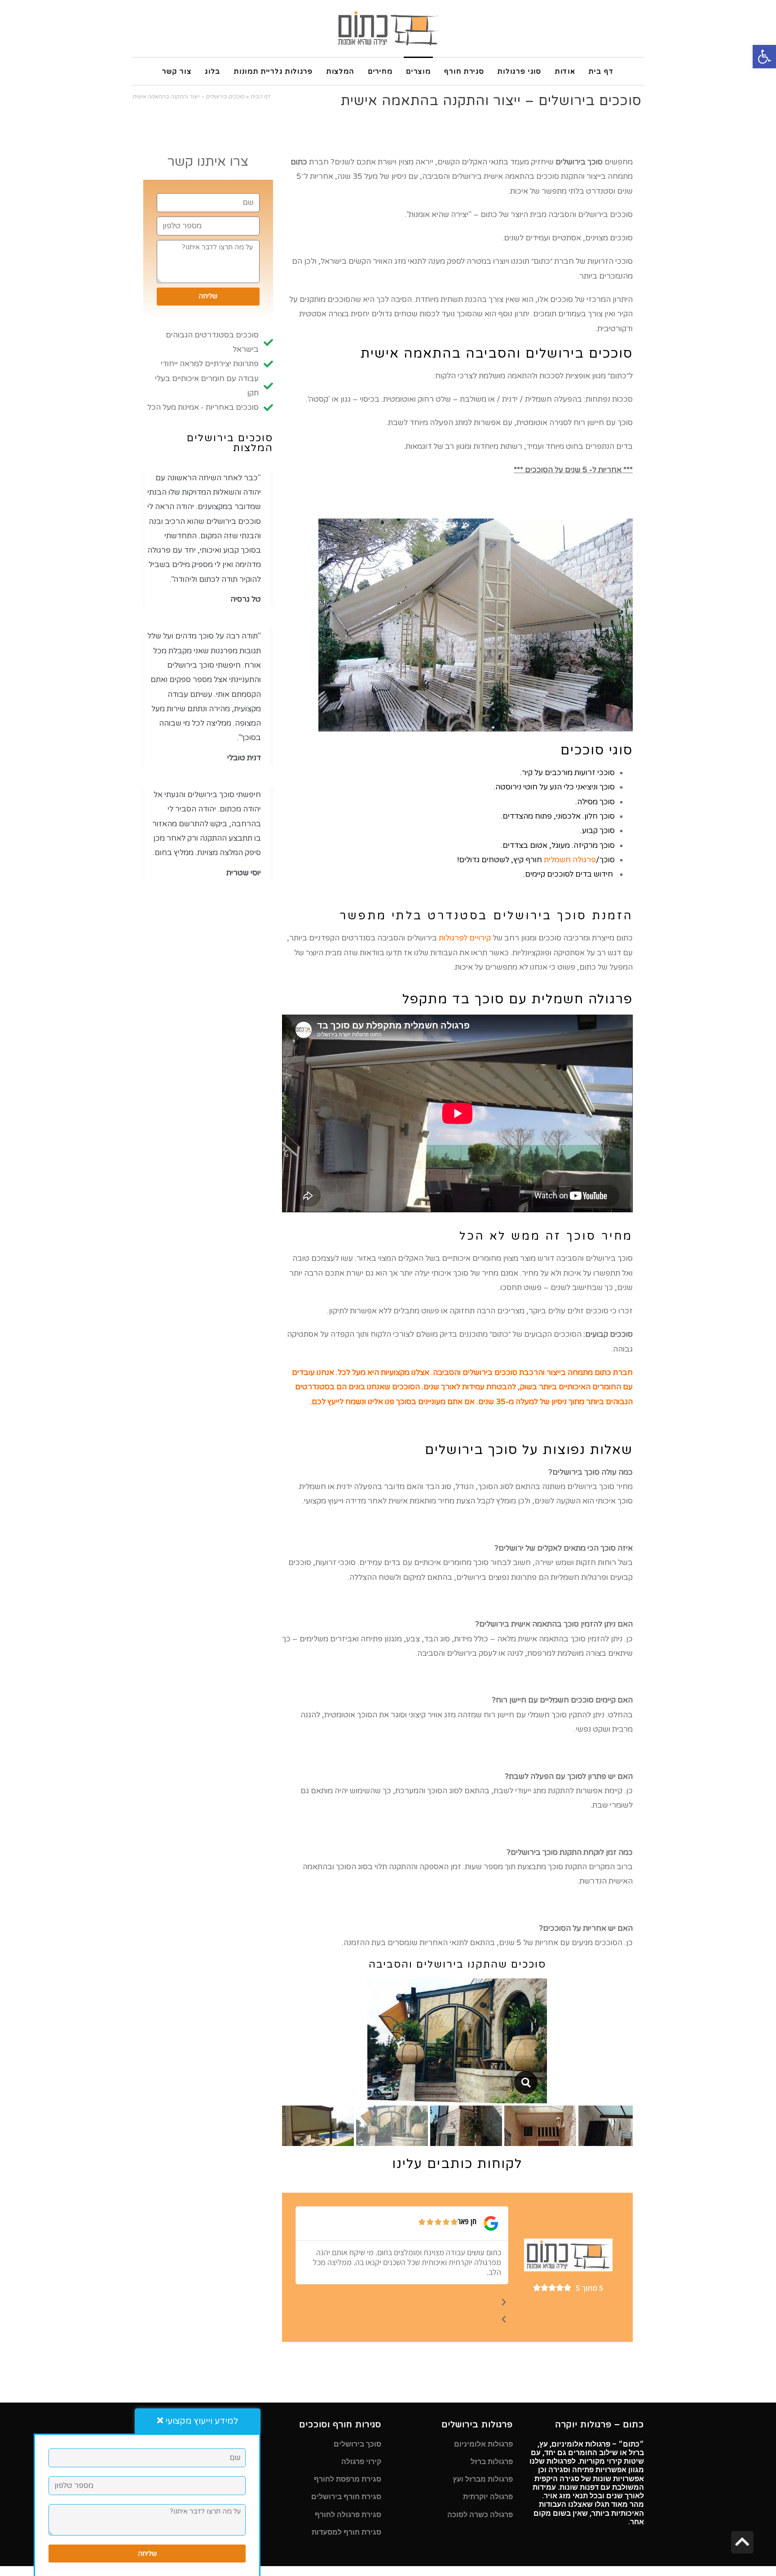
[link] (764, 57)
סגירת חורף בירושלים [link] (346, 2497)
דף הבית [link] (260, 97)
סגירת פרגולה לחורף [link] (348, 2515)
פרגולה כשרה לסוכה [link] (480, 2515)
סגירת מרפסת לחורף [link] (348, 2479)
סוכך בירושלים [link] (357, 2444)
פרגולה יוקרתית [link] (488, 2497)
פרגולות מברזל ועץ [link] (483, 2479)
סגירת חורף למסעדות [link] (346, 2532)
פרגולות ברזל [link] (492, 2462)
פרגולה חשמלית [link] (570, 860)
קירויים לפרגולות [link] (465, 938)
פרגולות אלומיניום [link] (483, 2444)
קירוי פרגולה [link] (361, 2462)
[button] (402, 2303)
